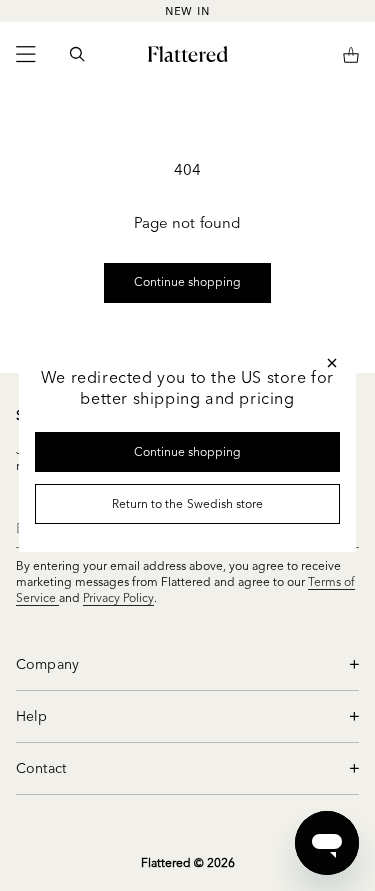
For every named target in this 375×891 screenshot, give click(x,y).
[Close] (332, 363)
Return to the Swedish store (187, 503)
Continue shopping (188, 451)
